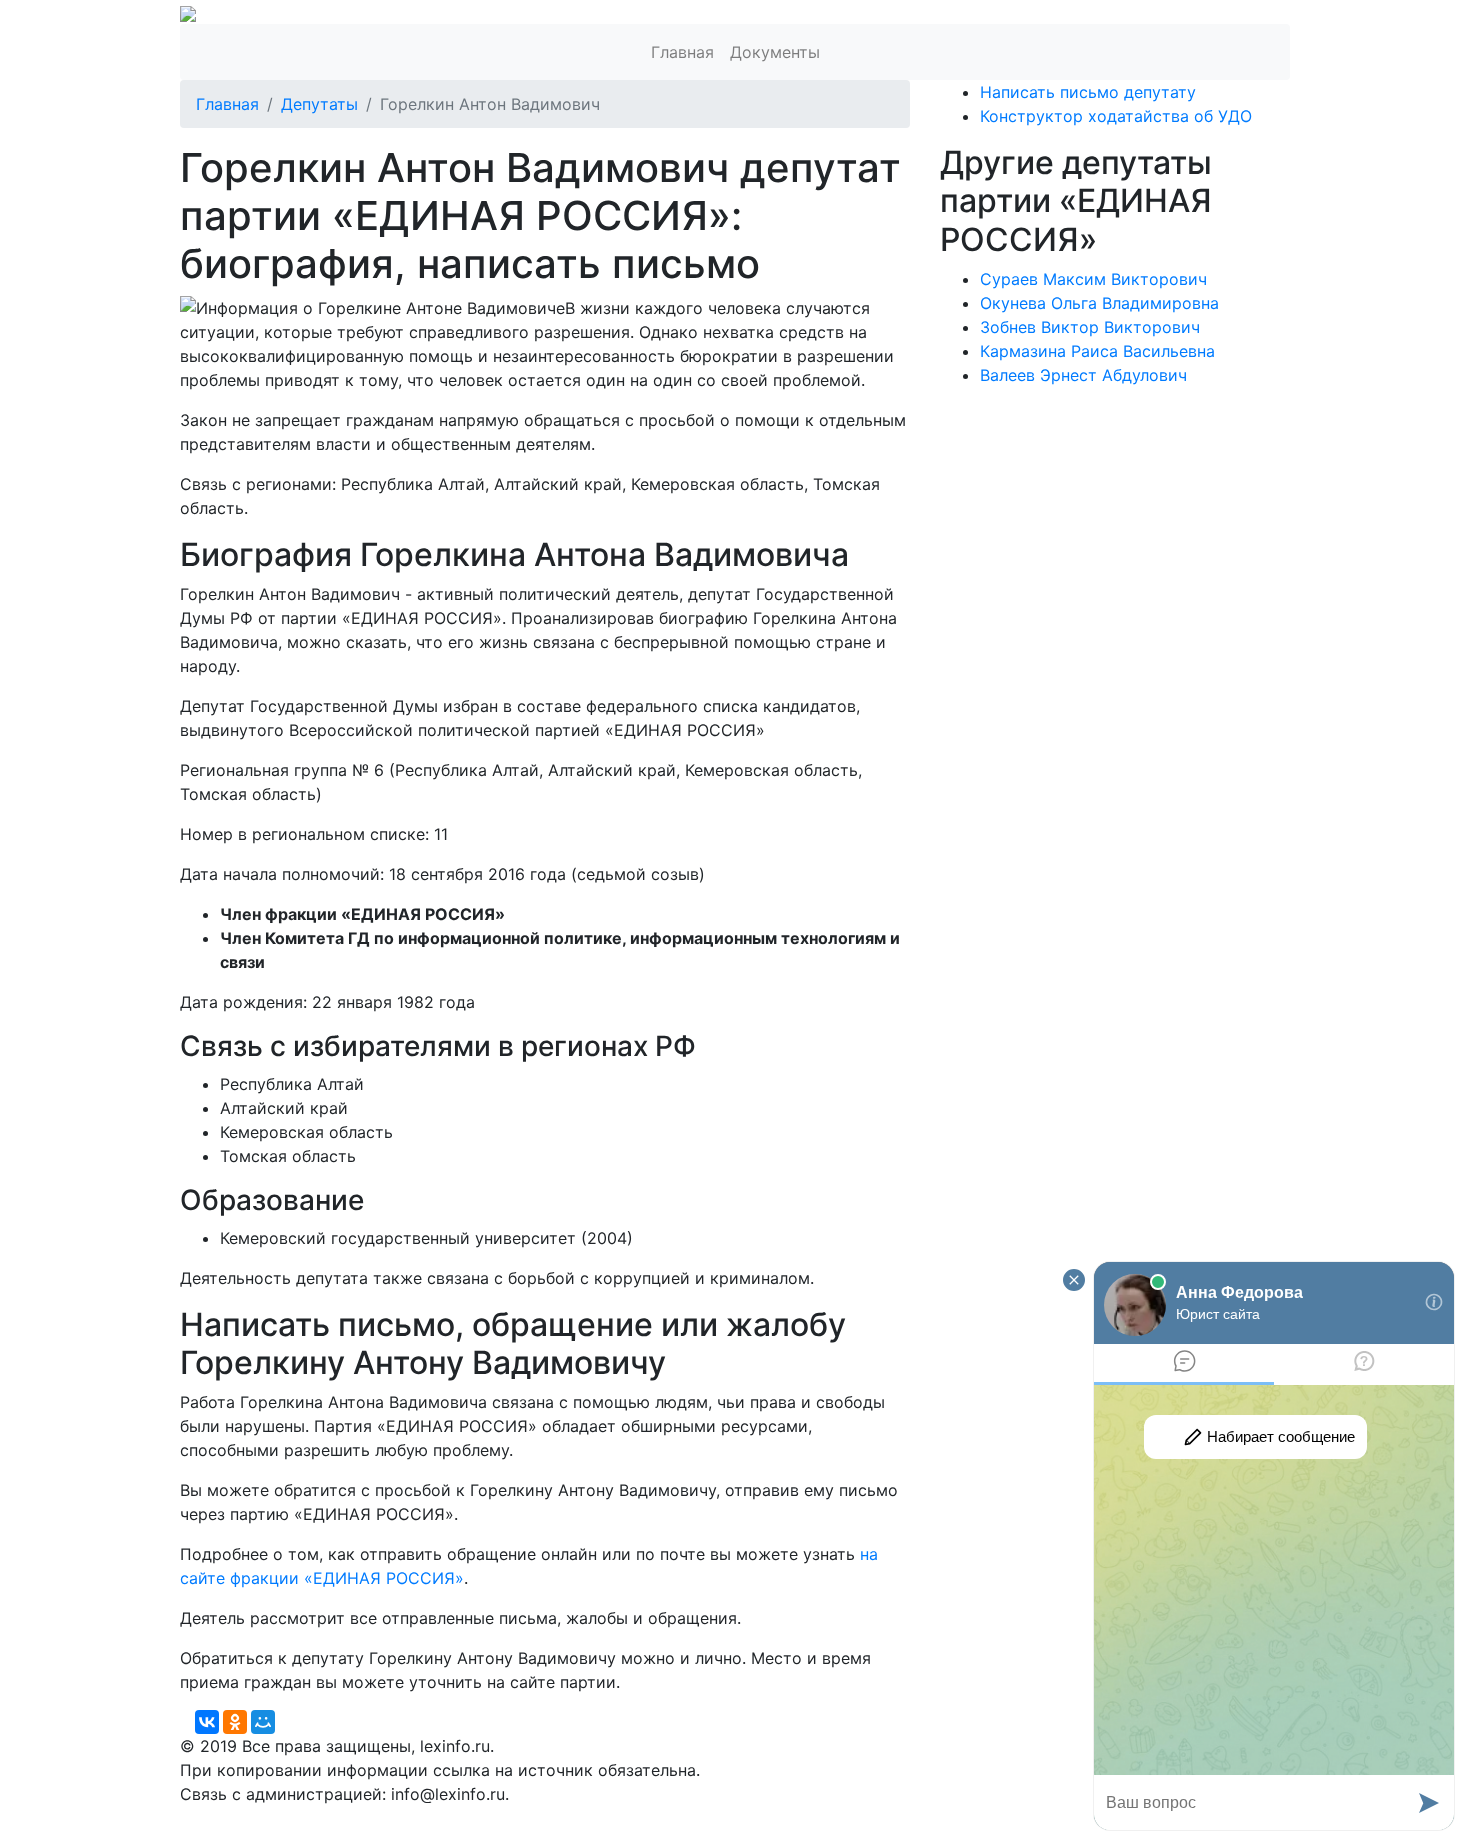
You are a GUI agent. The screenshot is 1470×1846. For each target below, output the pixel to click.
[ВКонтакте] (207, 1722)
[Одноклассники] (235, 1722)
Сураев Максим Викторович (1093, 279)
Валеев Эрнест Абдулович (1083, 375)
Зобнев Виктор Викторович (1090, 327)
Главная (682, 52)
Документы (775, 52)
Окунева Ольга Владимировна (1099, 303)
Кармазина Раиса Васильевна (1097, 351)
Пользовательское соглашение (663, 1818)
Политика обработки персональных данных (353, 1818)
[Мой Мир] (263, 1722)
